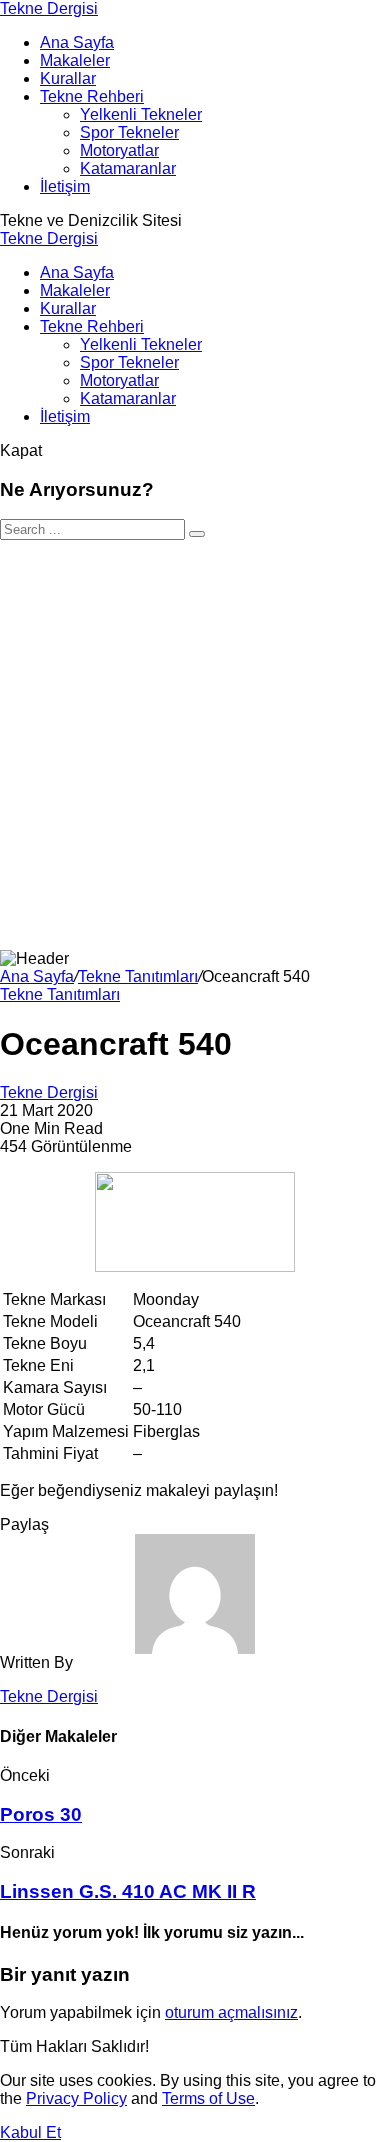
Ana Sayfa (37, 976)
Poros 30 (41, 1814)
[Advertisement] (195, 745)
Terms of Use (208, 2098)
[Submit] (197, 534)
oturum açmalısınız (231, 2012)
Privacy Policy (76, 2098)
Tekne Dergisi (49, 8)
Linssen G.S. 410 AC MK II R (128, 1891)
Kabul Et (30, 2132)
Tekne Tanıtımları (138, 976)
